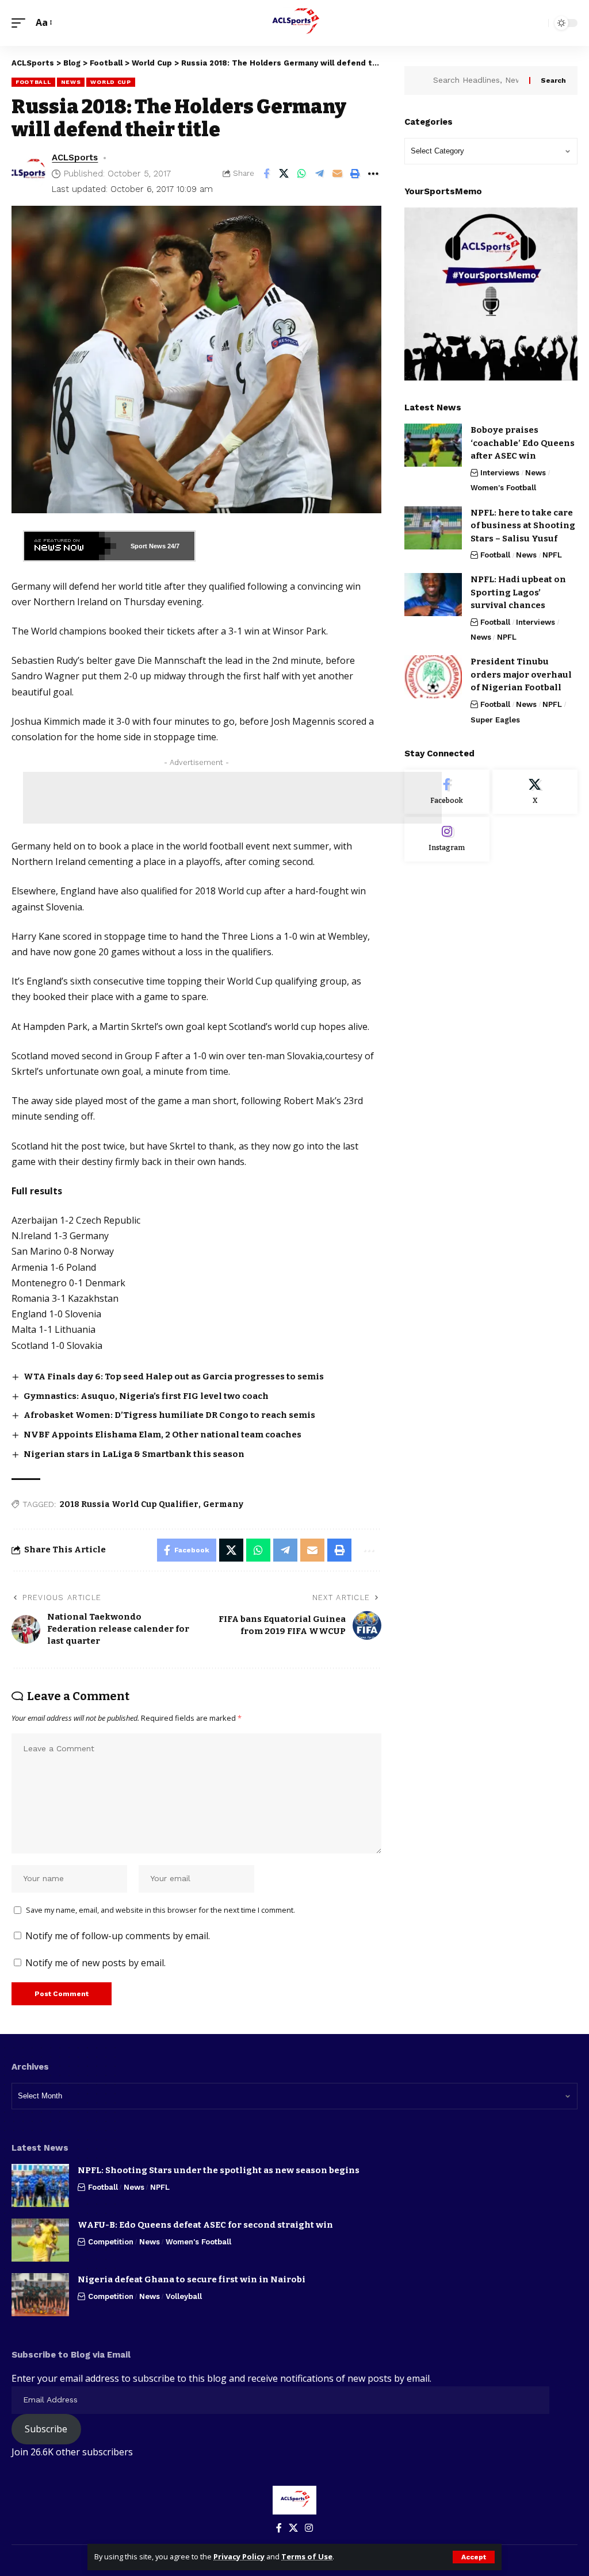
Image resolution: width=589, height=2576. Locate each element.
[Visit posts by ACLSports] (29, 174)
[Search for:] (477, 80)
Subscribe (46, 2429)
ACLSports (75, 157)
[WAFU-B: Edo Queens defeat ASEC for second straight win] (40, 2240)
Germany (223, 1504)
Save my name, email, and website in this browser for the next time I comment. (160, 1910)
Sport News (148, 546)
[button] (474, 2557)
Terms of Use (307, 2556)
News (71, 82)
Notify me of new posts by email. (95, 1963)
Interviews (500, 473)
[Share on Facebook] (266, 174)
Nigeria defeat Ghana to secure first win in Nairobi (192, 2279)
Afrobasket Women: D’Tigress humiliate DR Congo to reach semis (169, 1415)
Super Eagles (495, 720)
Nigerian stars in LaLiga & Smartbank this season (134, 1454)
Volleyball (184, 2296)
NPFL (552, 555)
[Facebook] (447, 792)
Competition (111, 2242)
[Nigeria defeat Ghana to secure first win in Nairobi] (40, 2295)
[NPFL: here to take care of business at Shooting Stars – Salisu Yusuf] (433, 528)
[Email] (338, 174)
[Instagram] (447, 839)
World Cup (110, 82)
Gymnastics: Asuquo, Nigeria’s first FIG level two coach (146, 1396)
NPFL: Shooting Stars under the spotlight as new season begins (219, 2170)
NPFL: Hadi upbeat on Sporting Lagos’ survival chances (518, 592)
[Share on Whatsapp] (302, 174)
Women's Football (503, 488)
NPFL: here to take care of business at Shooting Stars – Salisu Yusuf (523, 526)
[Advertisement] (232, 798)
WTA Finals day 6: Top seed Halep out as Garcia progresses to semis (174, 1377)
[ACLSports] (294, 23)
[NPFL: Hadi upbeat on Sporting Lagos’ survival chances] (433, 595)
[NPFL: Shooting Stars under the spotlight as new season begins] (40, 2185)
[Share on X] (284, 174)
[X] (535, 792)
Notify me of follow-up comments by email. (118, 1936)
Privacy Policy (239, 2556)
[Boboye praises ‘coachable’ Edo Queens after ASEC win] (433, 445)
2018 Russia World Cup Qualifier (129, 1504)
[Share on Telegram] (320, 174)
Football (33, 82)
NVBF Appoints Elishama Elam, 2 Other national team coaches (162, 1435)
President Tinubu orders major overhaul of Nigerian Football (521, 674)
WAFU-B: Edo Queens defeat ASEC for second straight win (205, 2225)
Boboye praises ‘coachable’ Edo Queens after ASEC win (523, 443)
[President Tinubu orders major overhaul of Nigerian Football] (433, 677)
